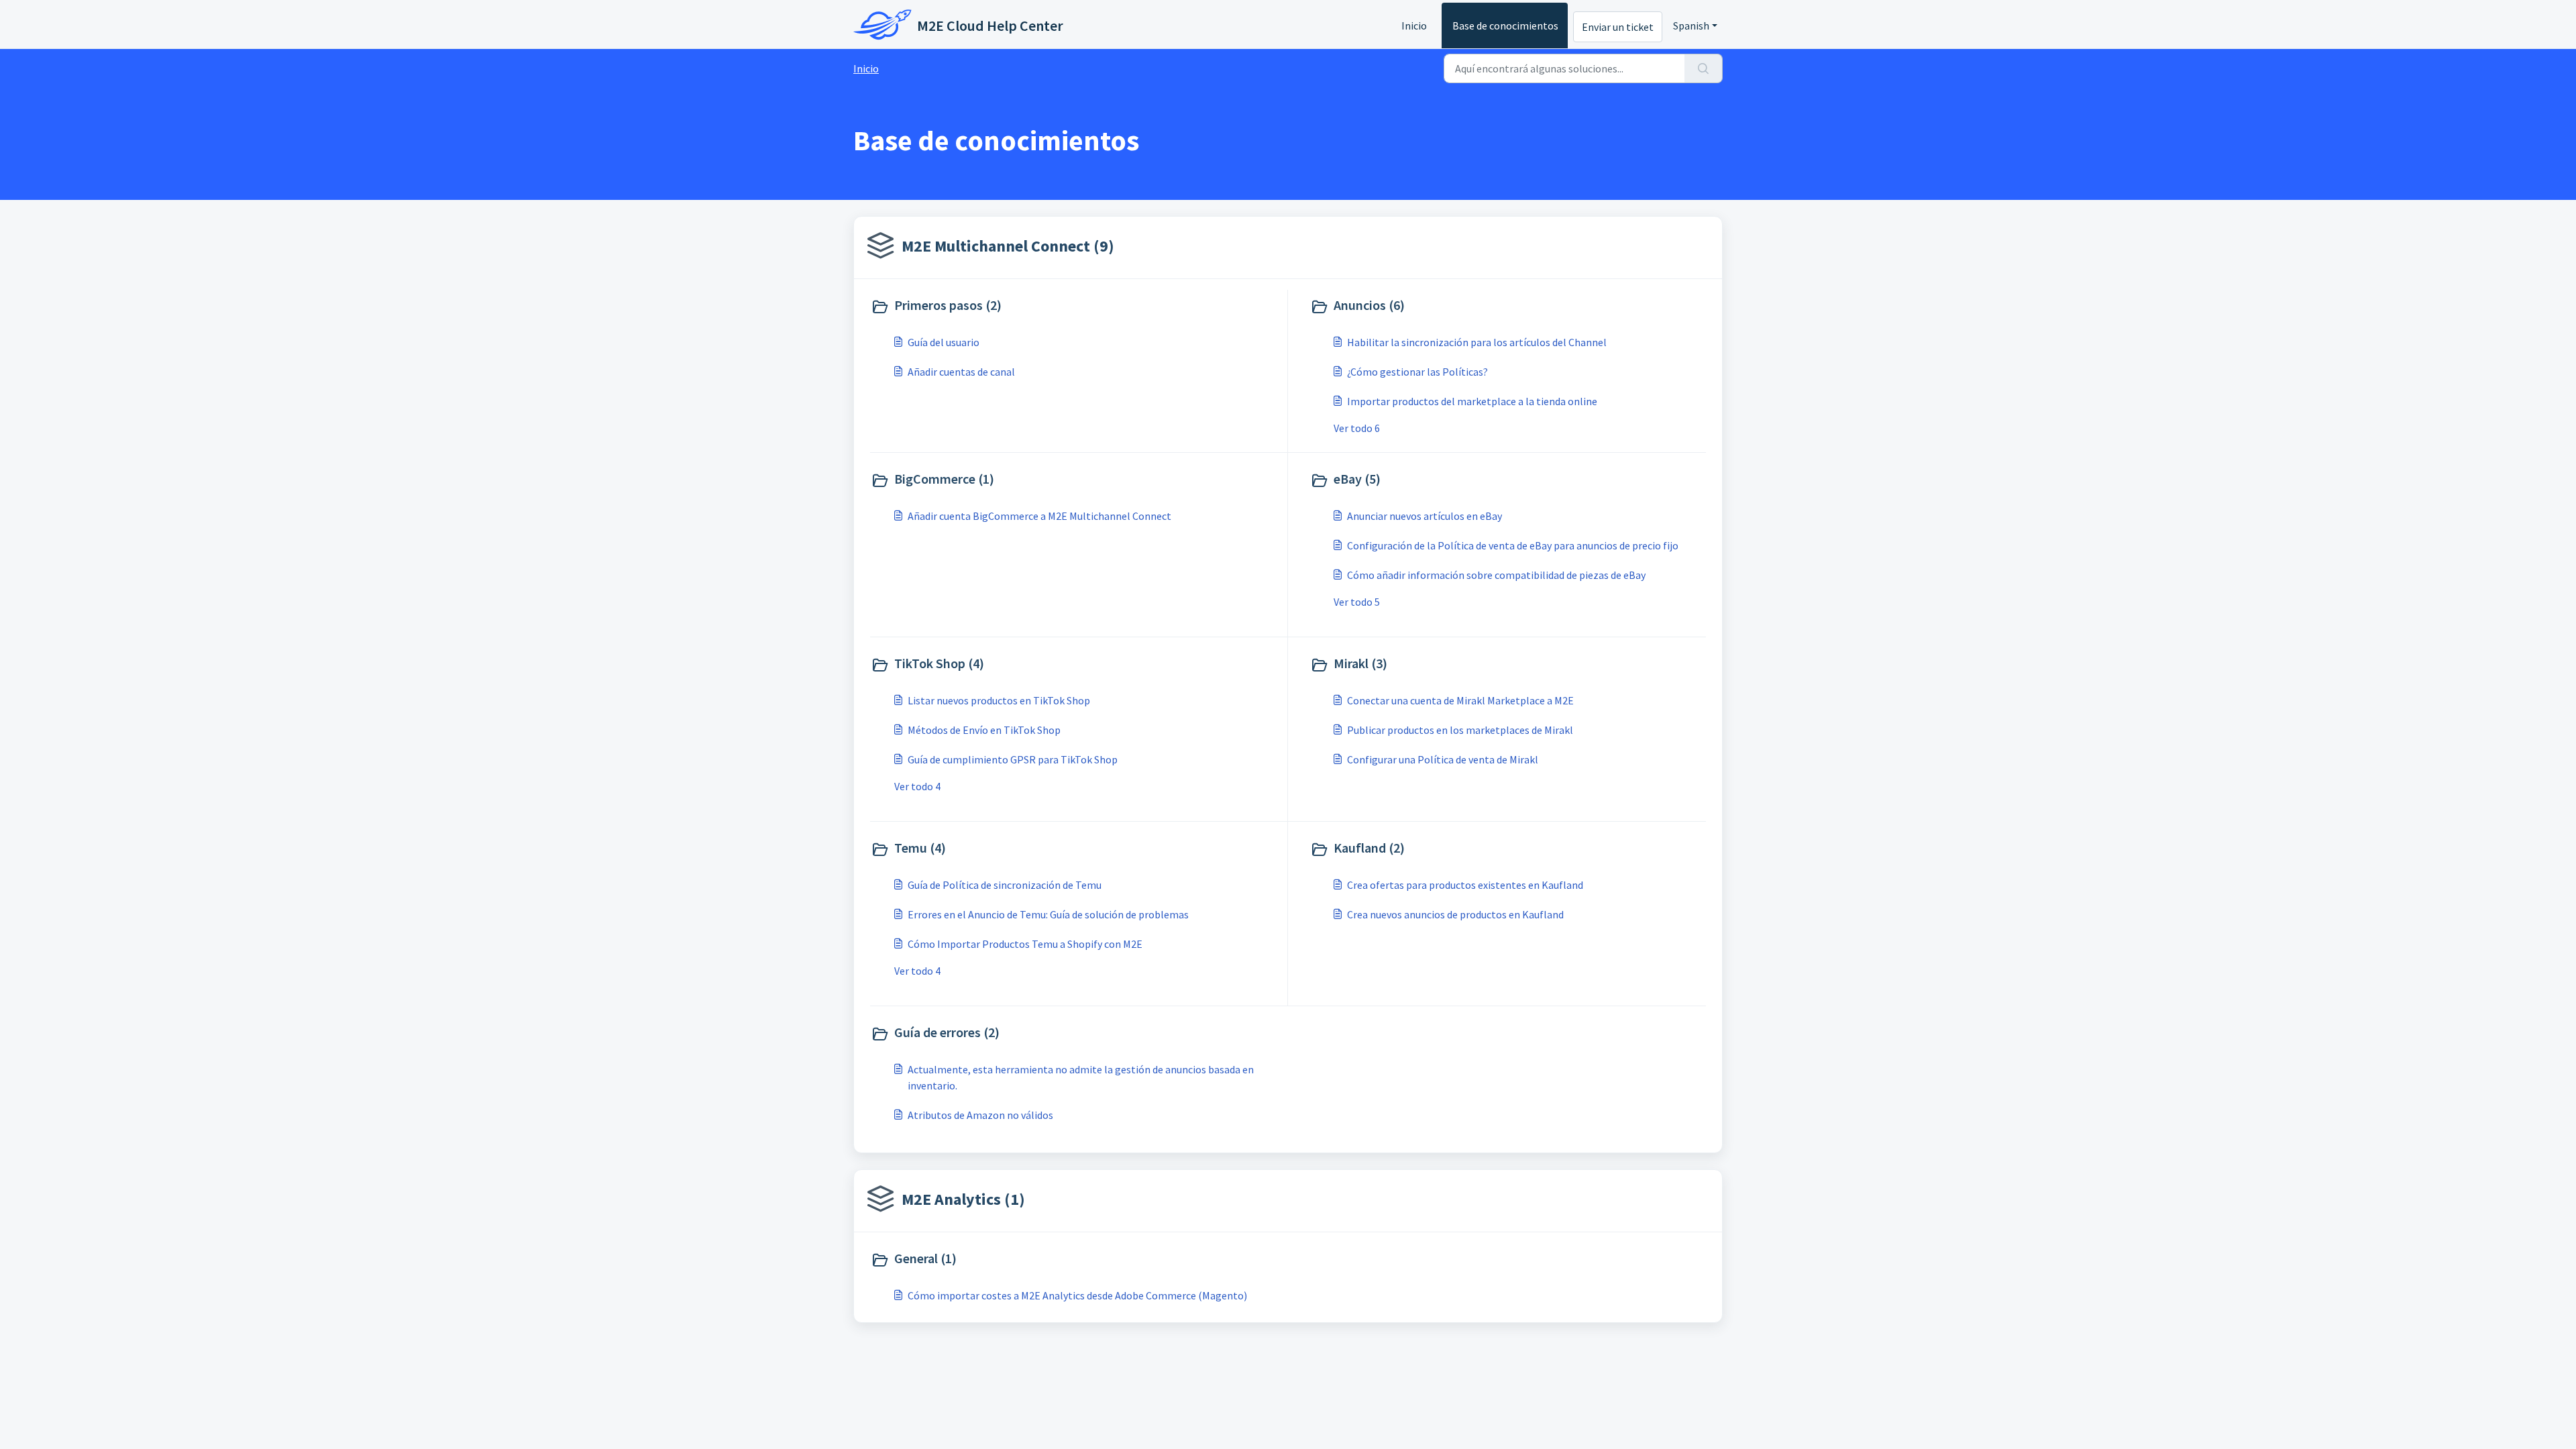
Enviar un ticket (1618, 27)
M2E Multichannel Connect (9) (1008, 246)
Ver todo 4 (917, 786)
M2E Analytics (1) (963, 1199)
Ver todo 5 (1357, 602)
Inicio (1414, 25)
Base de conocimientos (1505, 25)
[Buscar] (1704, 68)
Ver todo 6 (1357, 428)
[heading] (1076, 307)
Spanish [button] (1691, 25)
